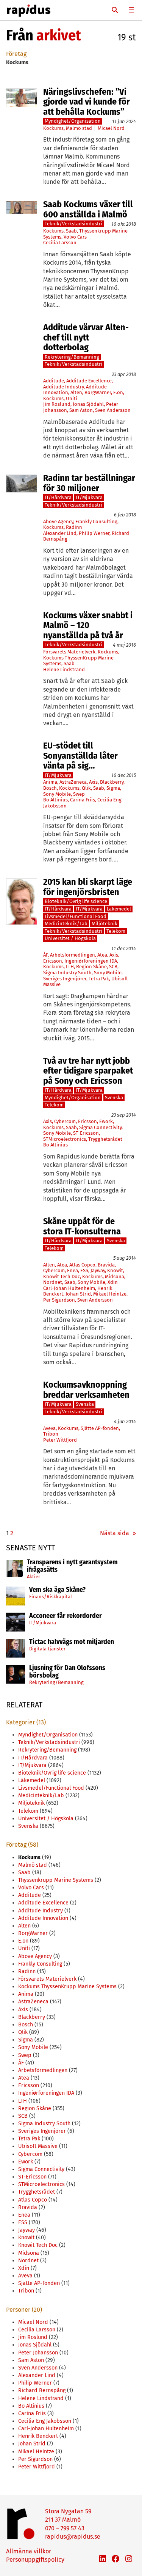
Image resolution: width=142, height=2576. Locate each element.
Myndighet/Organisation (73, 121)
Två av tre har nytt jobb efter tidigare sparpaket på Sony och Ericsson (88, 1071)
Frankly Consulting (96, 522)
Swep (79, 794)
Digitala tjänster (47, 1649)
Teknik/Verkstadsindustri (73, 224)
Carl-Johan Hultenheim (69, 1288)
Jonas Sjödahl (88, 404)
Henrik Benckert (38, 2436)
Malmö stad (79, 128)
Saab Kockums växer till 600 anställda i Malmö (88, 209)
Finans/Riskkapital (51, 1597)
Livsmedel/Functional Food (76, 916)
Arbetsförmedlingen (73, 955)
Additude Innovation (43, 1918)
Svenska (114, 1098)
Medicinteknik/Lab (66, 924)
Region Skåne (91, 967)
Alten (76, 392)
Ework (106, 1121)
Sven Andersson (113, 410)
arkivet (59, 35)
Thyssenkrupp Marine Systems (56, 1880)
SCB (113, 967)
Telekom (116, 931)
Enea (73, 1270)
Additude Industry (63, 387)
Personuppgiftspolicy (35, 2560)
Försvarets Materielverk (69, 652)
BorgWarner (98, 392)
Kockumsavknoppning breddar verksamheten (86, 1390)
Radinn (74, 527)
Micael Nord (111, 128)
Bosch (50, 788)
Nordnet (53, 1282)
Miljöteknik (105, 924)
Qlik (86, 788)
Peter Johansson (38, 2353)
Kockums (53, 128)
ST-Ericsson (86, 1133)
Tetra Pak (99, 979)
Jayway (98, 1270)
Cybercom (65, 1121)
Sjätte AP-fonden (100, 1428)
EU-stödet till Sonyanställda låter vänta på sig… (80, 756)
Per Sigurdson (59, 1300)
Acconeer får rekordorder (66, 1616)
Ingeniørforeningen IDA (91, 961)
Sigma (113, 788)
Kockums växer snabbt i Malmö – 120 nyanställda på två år (88, 625)
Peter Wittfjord (60, 1440)
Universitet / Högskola (70, 938)
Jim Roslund (57, 404)
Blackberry (112, 782)
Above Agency (58, 522)
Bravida (106, 1265)
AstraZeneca (73, 782)
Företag (16, 54)
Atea (102, 955)
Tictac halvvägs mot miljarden (72, 1642)
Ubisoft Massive (38, 2146)
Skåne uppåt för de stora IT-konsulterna (82, 1226)
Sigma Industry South (67, 973)
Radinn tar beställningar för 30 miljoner (89, 483)
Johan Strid (78, 1294)
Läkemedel (119, 909)
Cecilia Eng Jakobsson (45, 2421)
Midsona (115, 1276)
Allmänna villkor (29, 2551)
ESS (84, 1270)
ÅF (45, 955)
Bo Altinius (55, 800)
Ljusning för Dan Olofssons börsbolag (67, 1672)
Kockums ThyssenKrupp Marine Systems (67, 1987)
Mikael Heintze (110, 1294)
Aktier (34, 1577)
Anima (50, 782)
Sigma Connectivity (100, 1127)
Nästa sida (118, 1533)
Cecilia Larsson (60, 243)
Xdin (113, 1282)
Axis (93, 782)
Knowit (115, 1270)
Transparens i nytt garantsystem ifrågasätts (72, 1566)
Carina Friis (83, 800)
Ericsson (53, 961)
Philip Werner (94, 533)
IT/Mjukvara (43, 1623)
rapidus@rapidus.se (73, 2537)
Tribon (51, 1434)
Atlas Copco (82, 1265)
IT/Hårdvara (58, 497)
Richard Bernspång (42, 2390)
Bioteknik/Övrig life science (76, 901)
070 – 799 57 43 (65, 2528)
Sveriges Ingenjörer (65, 979)
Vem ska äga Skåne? (57, 1590)
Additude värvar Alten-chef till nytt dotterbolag (86, 337)
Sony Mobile (57, 794)
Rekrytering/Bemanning (56, 1682)
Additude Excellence (89, 381)
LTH (70, 967)
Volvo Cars (75, 237)
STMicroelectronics (65, 1139)
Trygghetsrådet (105, 1139)
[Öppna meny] (131, 10)
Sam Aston (81, 410)
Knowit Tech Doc (62, 1276)
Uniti (72, 398)
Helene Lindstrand (64, 669)
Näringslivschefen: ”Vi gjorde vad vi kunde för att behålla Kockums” (87, 102)
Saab (71, 231)
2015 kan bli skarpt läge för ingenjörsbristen (88, 887)
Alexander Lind (60, 533)
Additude (54, 381)
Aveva (49, 1428)
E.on (118, 392)
